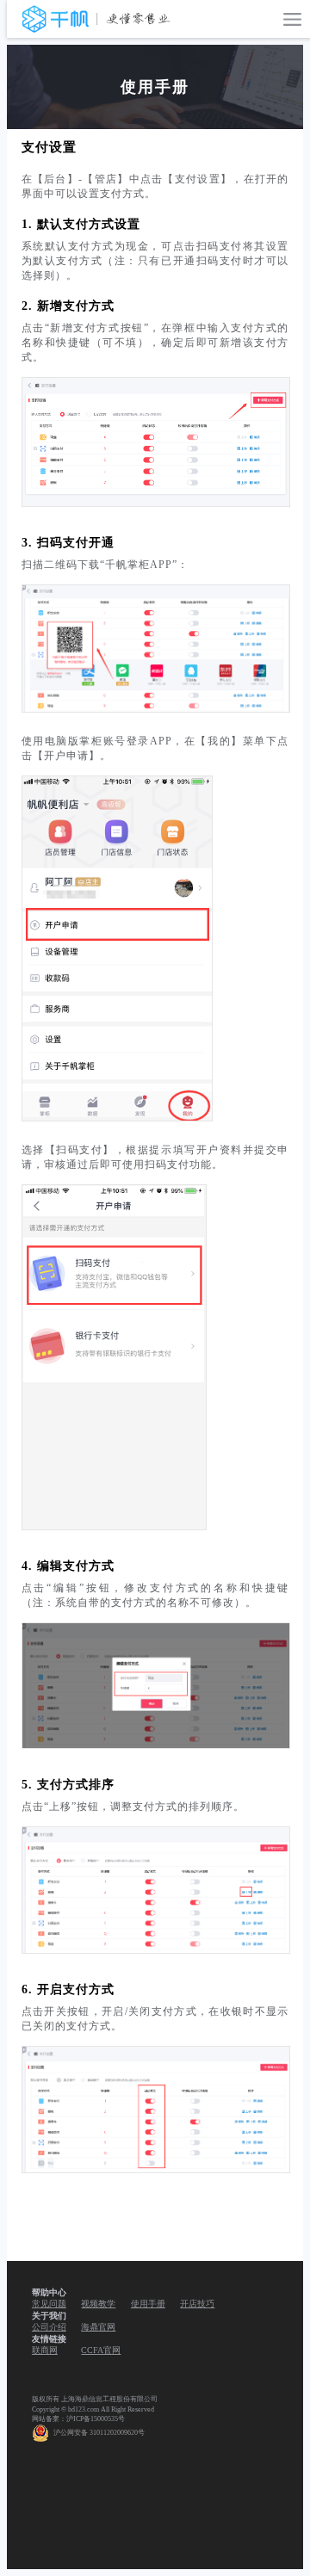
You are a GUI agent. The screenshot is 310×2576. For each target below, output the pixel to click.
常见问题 (49, 2304)
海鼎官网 (98, 2327)
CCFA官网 (101, 2350)
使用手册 (148, 2304)
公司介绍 (49, 2327)
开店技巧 (197, 2304)
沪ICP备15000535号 (96, 2419)
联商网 (45, 2350)
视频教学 (98, 2304)
